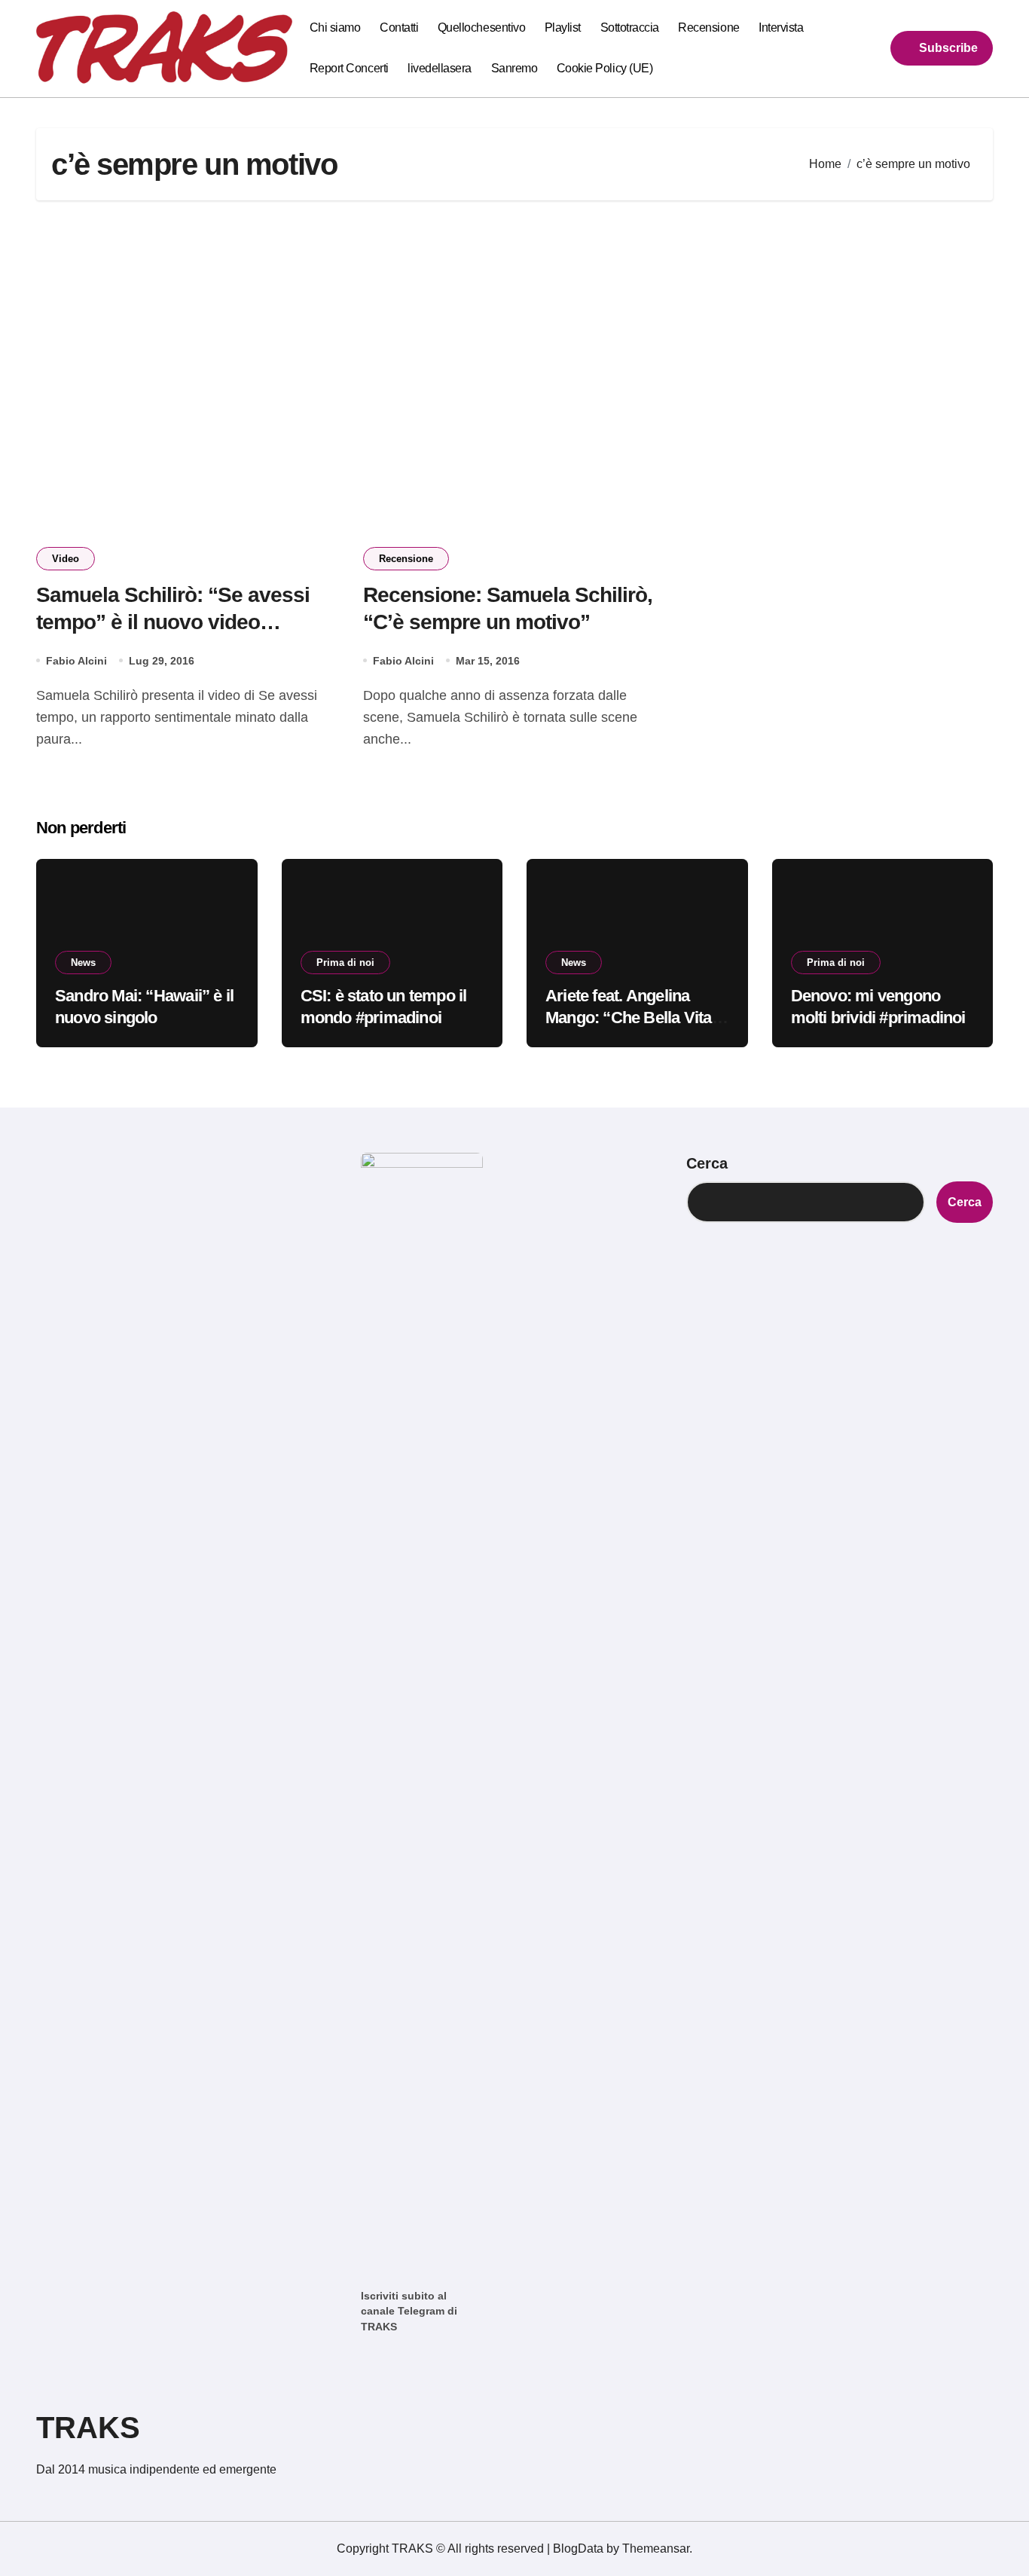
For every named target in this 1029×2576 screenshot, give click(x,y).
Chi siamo (335, 28)
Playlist (563, 28)
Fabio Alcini (76, 661)
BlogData (578, 2548)
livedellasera (440, 68)
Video (66, 559)
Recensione (708, 28)
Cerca (707, 1163)
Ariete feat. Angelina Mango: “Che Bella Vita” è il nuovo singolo (632, 1017)
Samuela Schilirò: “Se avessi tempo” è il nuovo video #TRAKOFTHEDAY (173, 622)
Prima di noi (345, 963)
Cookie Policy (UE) (605, 68)
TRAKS (88, 2428)
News (83, 963)
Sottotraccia (630, 28)
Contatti (399, 28)
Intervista (781, 28)
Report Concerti (349, 68)
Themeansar (656, 2548)
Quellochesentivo (481, 28)
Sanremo (514, 68)
